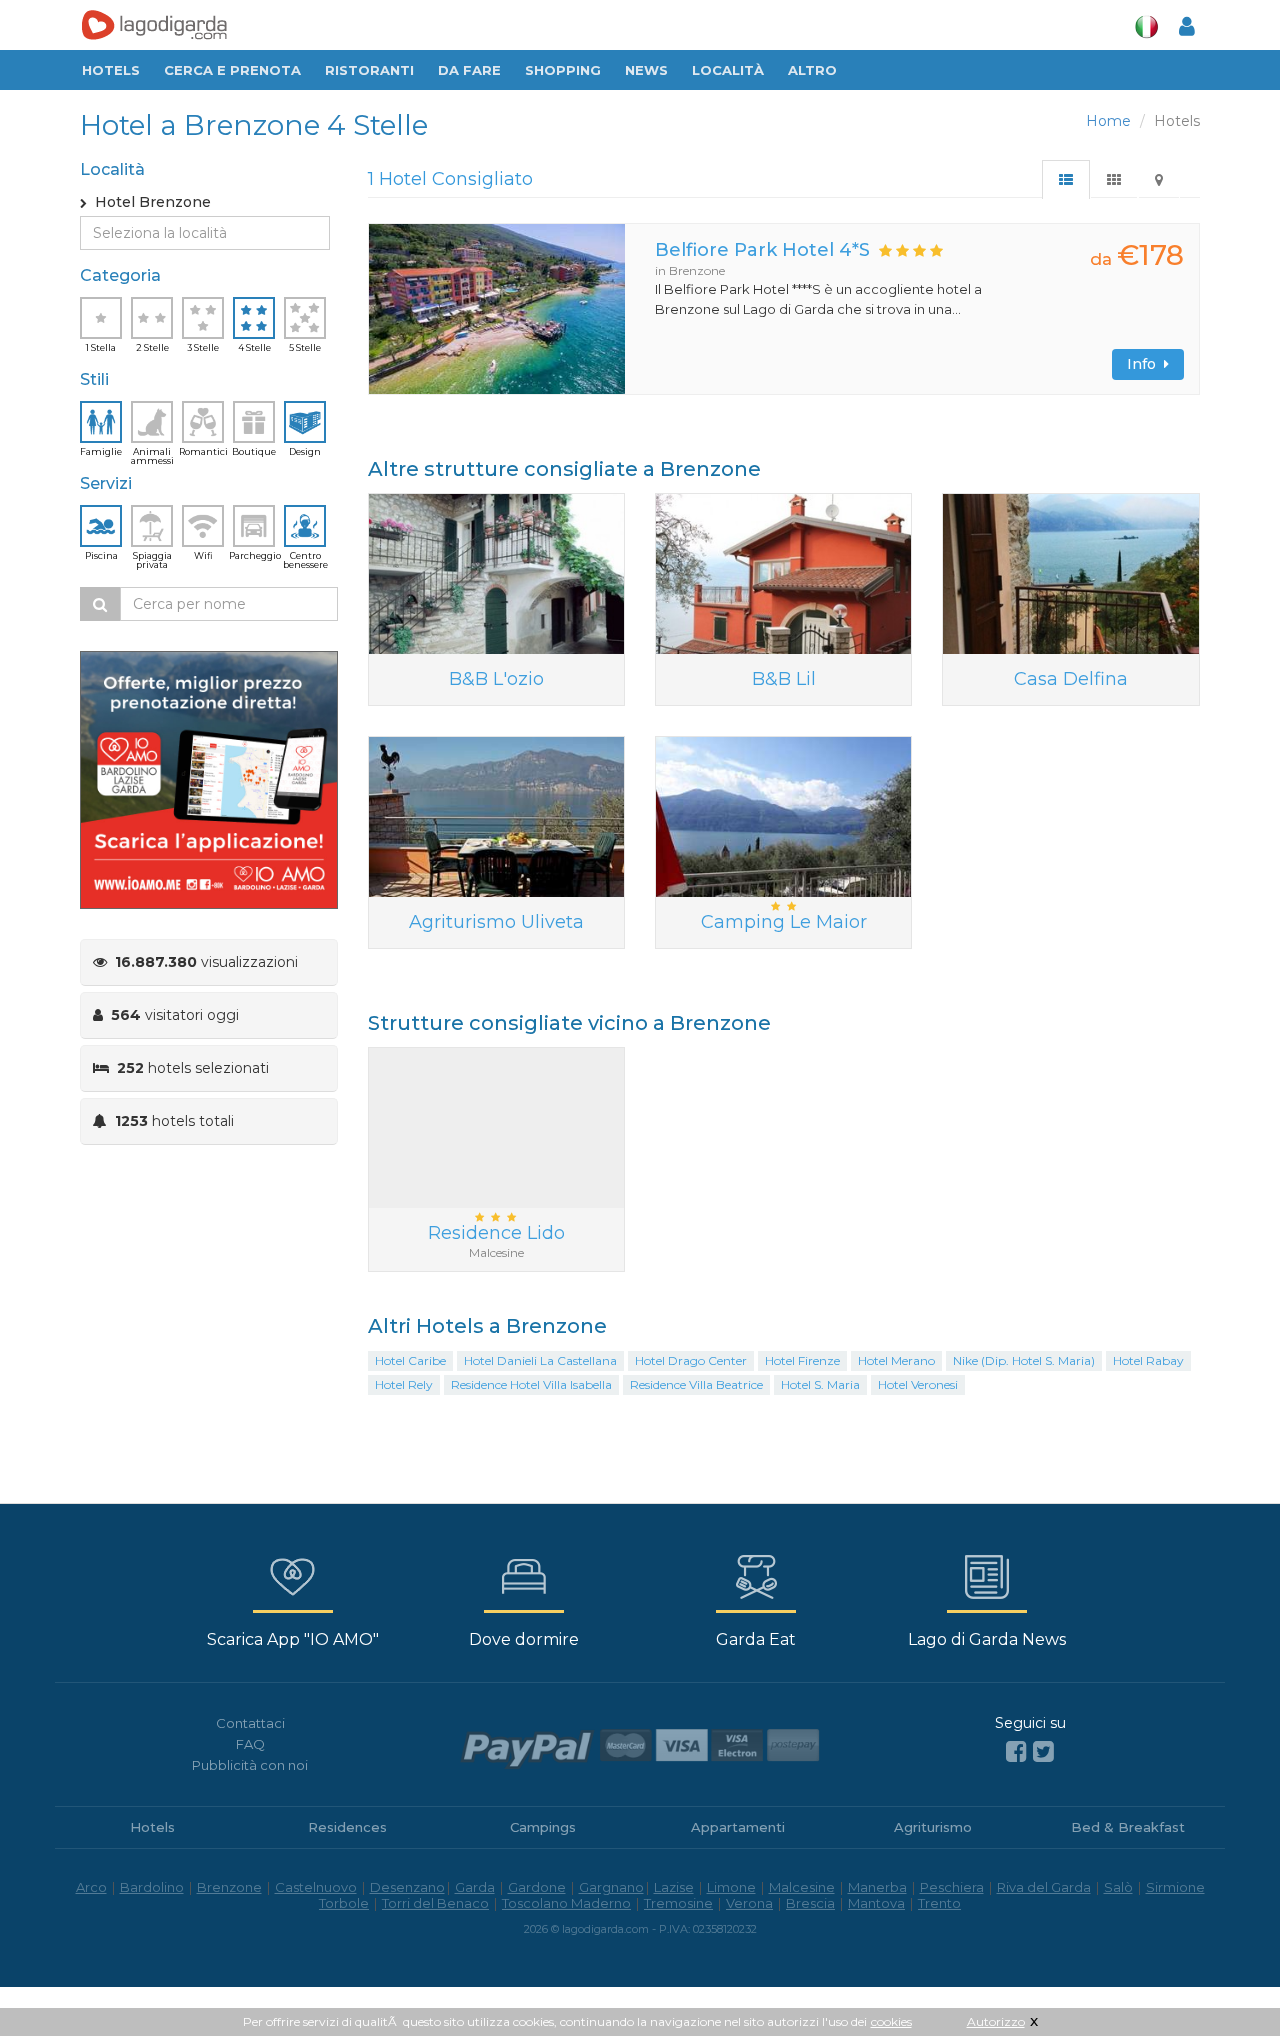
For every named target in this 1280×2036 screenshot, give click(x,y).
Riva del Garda (1044, 1887)
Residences (347, 1827)
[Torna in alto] (1224, 1980)
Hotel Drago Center (691, 1360)
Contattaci (250, 1723)
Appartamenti (738, 1827)
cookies (891, 2021)
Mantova (876, 1903)
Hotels (111, 70)
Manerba (877, 1887)
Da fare (469, 70)
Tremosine (678, 1903)
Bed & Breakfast (1128, 1827)
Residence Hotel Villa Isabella (531, 1384)
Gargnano (611, 1887)
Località (728, 70)
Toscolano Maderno (566, 1903)
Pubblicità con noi (250, 1765)
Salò (1118, 1887)
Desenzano (407, 1887)
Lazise (674, 1887)
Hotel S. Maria (820, 1384)
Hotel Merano (896, 1360)
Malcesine (802, 1887)
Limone (731, 1887)
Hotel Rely (404, 1384)
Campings (543, 1827)
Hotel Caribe (410, 1360)
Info (1145, 364)
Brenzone (229, 1887)
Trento (939, 1903)
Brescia (810, 1903)
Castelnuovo (316, 1887)
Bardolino (152, 1887)
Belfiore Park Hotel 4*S (762, 250)
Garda (475, 1887)
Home (1108, 121)
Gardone (537, 1887)
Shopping (563, 70)
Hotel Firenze (802, 1360)
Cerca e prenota (232, 70)
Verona (749, 1903)
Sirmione (1175, 1887)
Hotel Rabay (1148, 1360)
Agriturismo (933, 1827)
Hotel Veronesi (918, 1384)
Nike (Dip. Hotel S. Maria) (1024, 1360)
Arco (91, 1887)
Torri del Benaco (435, 1903)
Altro (812, 70)
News (646, 70)
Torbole (344, 1903)
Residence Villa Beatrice (696, 1384)
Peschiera (952, 1887)
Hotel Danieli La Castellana (540, 1360)
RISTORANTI (369, 70)
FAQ (250, 1744)
